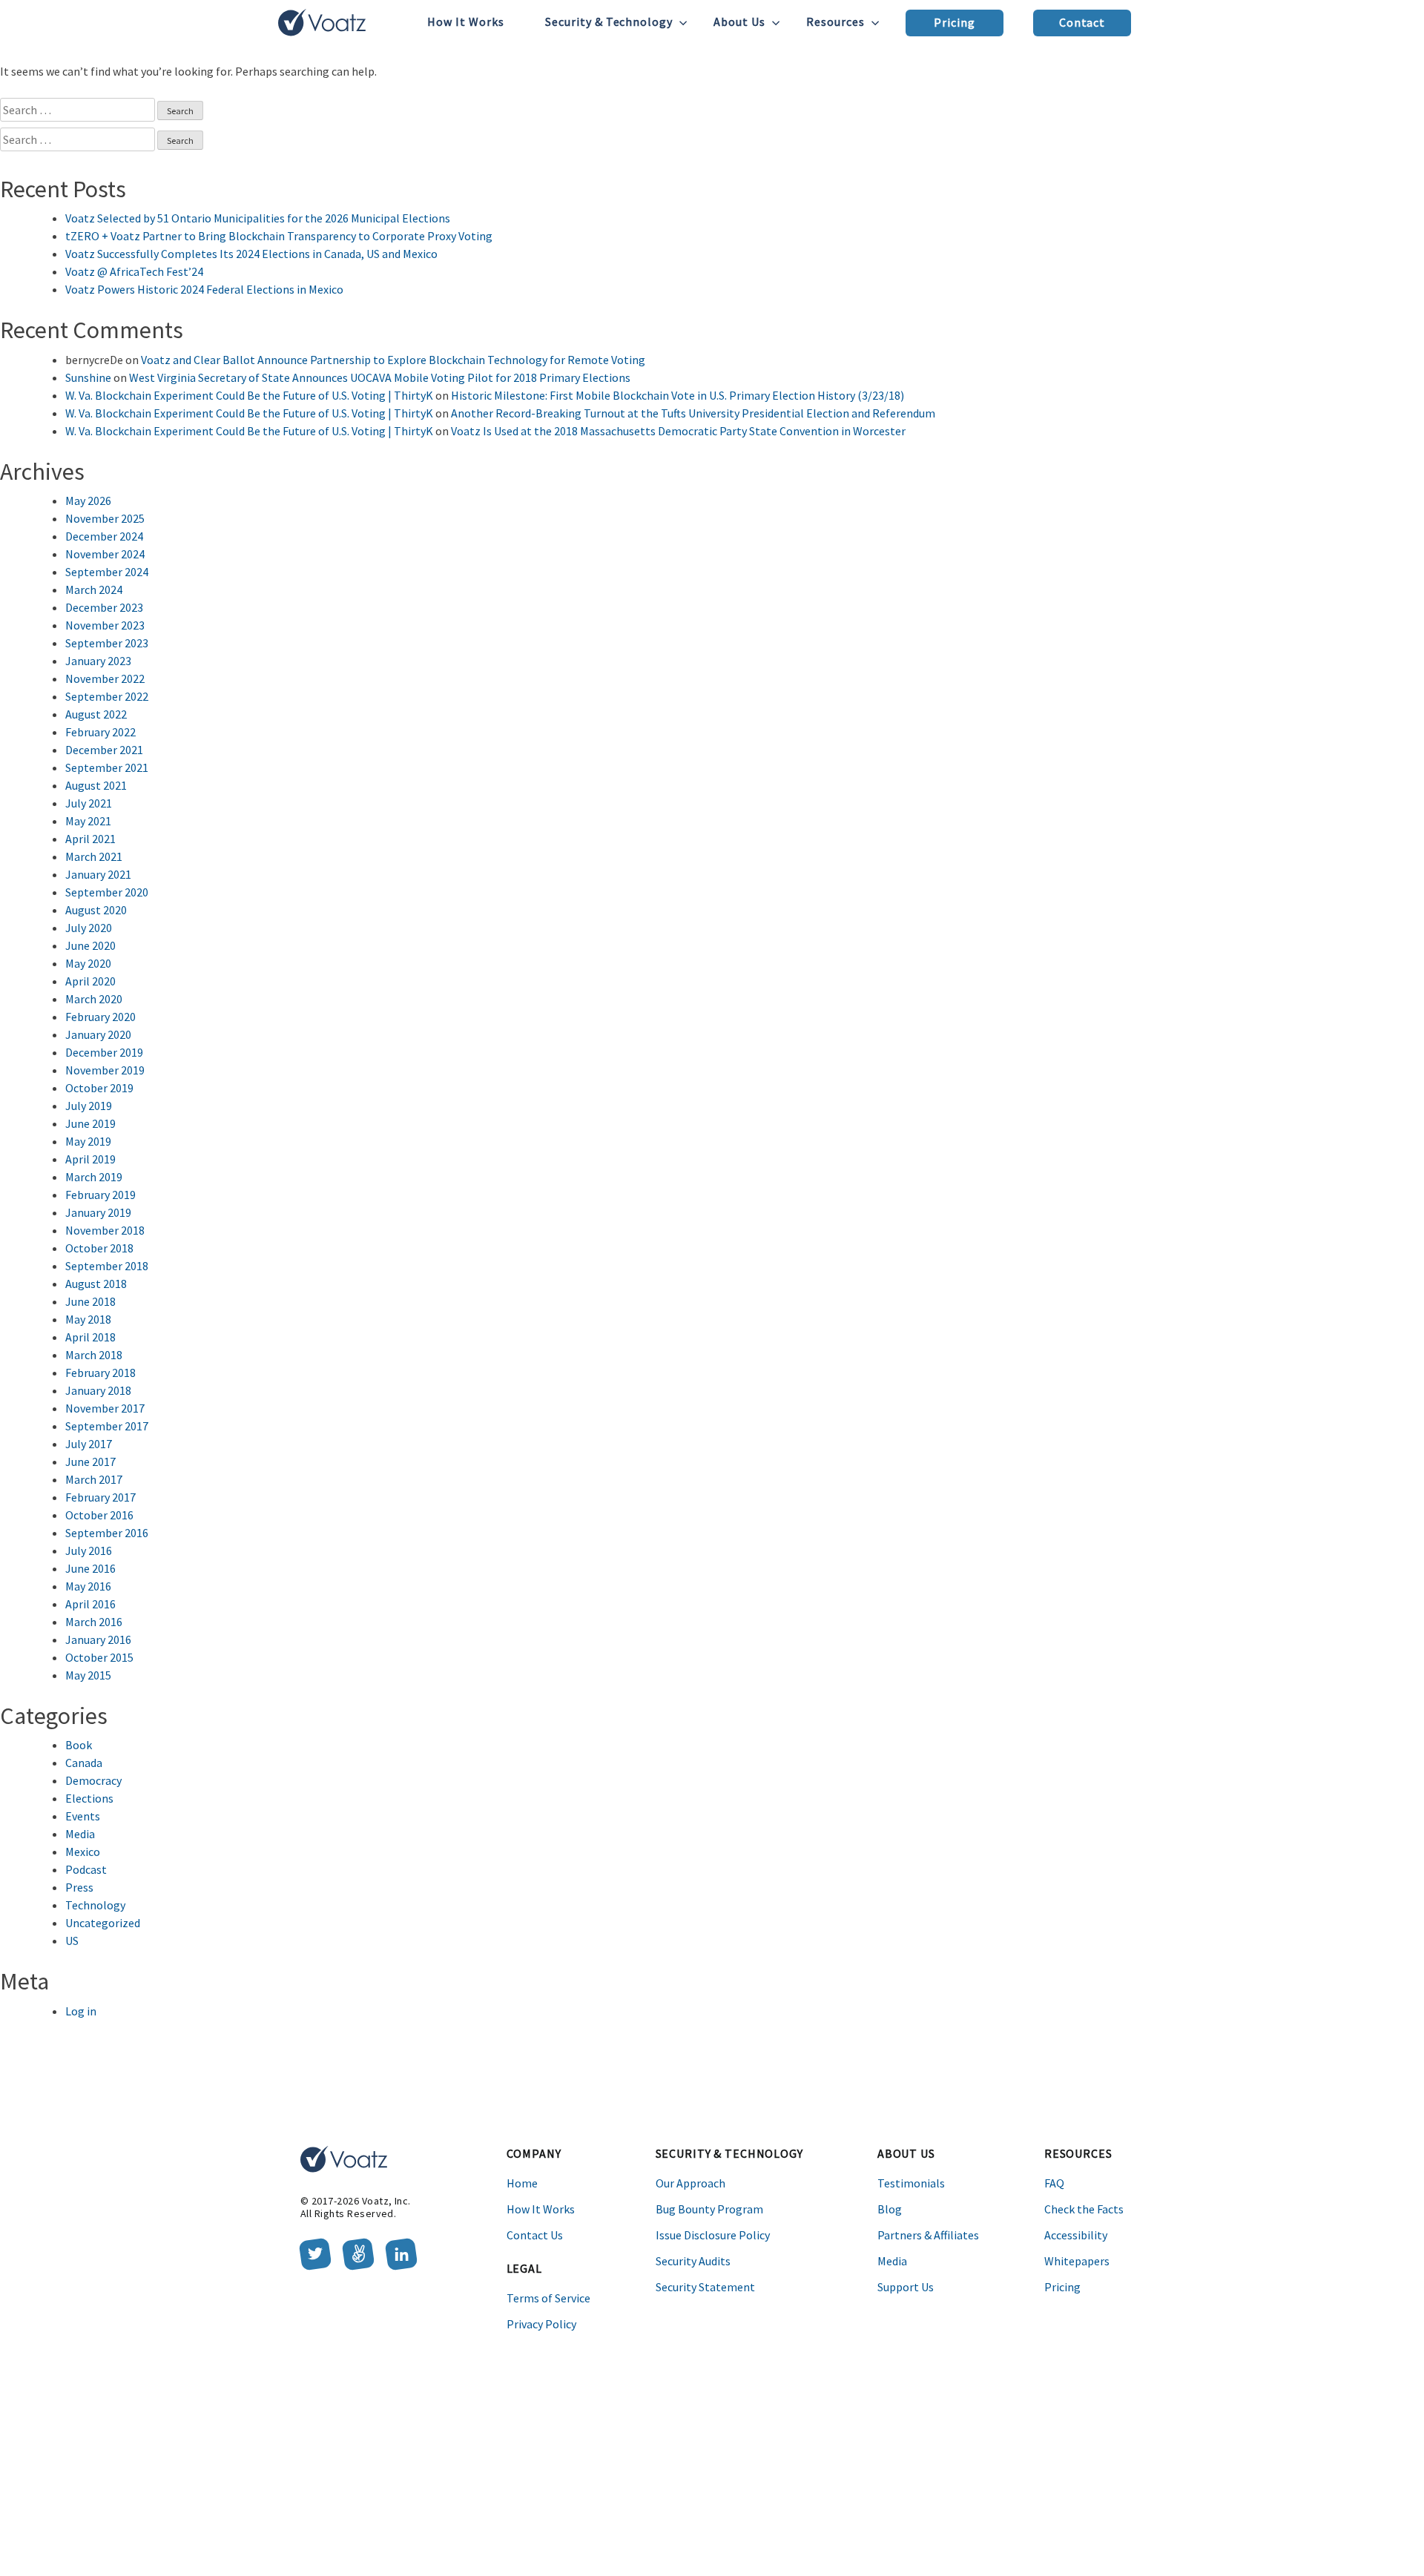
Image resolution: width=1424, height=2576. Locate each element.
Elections (89, 1798)
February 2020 (100, 1017)
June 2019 (90, 1123)
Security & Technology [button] (609, 22)
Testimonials (911, 2183)
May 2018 (88, 1319)
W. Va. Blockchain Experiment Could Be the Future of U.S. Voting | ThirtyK (249, 395)
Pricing (955, 22)
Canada (84, 1763)
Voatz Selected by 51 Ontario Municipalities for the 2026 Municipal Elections (258, 218)
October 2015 (99, 1657)
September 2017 (107, 1426)
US (72, 1941)
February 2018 (100, 1373)
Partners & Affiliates (928, 2235)
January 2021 (98, 874)
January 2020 (98, 1034)
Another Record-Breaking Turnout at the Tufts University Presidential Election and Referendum (693, 413)
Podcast (86, 1869)
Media (80, 1834)
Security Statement (705, 2287)
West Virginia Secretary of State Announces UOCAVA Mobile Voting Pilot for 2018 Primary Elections (380, 377)
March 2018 (94, 1355)
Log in (81, 2011)
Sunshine (88, 377)
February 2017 (100, 1497)
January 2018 (98, 1390)
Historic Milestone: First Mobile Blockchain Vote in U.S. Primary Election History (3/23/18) (678, 395)
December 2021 (104, 750)
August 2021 (96, 785)
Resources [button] (835, 22)
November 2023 (105, 625)
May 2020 (88, 963)
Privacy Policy (541, 2324)
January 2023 (98, 661)
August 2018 (96, 1284)
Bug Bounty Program (709, 2209)
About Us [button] (739, 22)
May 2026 (88, 501)
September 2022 (107, 696)
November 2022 (105, 678)
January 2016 (98, 1639)
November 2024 (105, 554)
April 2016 (90, 1604)
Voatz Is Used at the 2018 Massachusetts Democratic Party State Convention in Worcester (678, 431)
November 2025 (105, 518)
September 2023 (107, 643)
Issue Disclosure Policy (713, 2235)
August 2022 (96, 714)
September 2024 (107, 572)
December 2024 (104, 536)
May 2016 (88, 1586)
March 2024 (94, 589)
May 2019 (88, 1141)
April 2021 (90, 839)
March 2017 (94, 1479)
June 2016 (90, 1568)
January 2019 (98, 1212)
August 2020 (96, 910)
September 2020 (107, 892)
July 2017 (89, 1444)
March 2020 (94, 999)
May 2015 (88, 1675)
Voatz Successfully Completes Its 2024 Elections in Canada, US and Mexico (251, 254)
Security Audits (693, 2261)
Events (83, 1816)
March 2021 (94, 856)
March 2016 (94, 1622)
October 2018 (99, 1248)
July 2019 (89, 1106)
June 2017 (90, 1462)
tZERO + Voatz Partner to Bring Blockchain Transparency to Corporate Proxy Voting (279, 236)
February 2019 (100, 1195)
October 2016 (99, 1515)
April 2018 (90, 1337)
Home (522, 2183)
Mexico (83, 1852)
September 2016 (107, 1533)
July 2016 (89, 1550)
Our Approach (690, 2183)
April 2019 (90, 1159)
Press (79, 1887)
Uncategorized (103, 1923)
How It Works (466, 22)
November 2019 (105, 1070)
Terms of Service (548, 2298)
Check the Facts (1084, 2209)
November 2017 (105, 1408)
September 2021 (107, 767)
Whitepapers (1077, 2261)
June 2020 (90, 945)
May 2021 (88, 821)
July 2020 (89, 928)
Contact (1082, 22)
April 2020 (90, 981)
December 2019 (104, 1052)
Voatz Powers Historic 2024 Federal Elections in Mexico (204, 289)
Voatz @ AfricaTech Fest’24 (134, 271)
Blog (890, 2209)
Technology (95, 1905)
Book (79, 1745)
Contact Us (535, 2235)
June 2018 (90, 1301)
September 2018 (107, 1266)
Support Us (906, 2287)
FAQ (1054, 2183)
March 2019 (94, 1177)
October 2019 (99, 1088)
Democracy (93, 1780)
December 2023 (104, 607)
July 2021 (89, 803)
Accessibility (1076, 2235)
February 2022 (100, 732)
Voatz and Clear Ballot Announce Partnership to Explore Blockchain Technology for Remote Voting (393, 360)
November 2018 (105, 1230)
